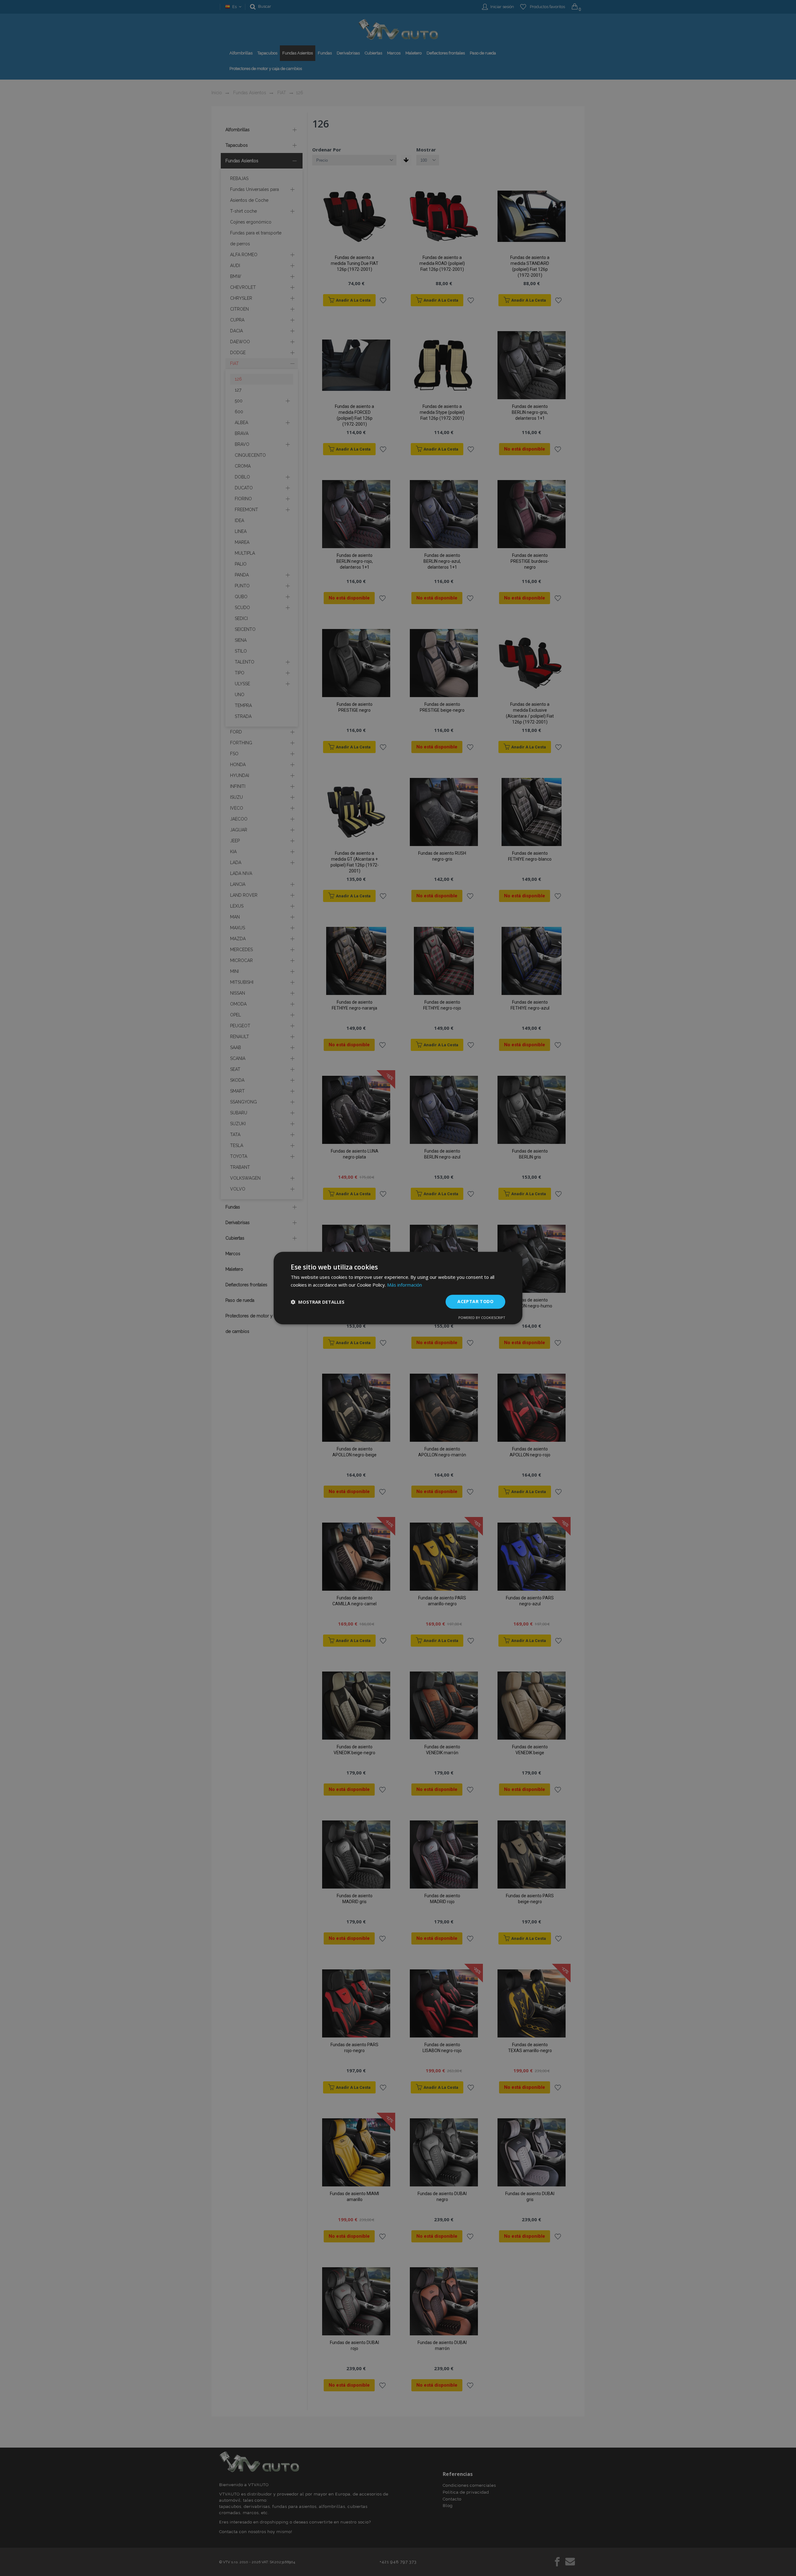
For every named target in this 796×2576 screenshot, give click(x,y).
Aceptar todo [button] (475, 1302)
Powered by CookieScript (482, 1318)
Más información (405, 1285)
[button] (318, 1302)
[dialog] (398, 1288)
